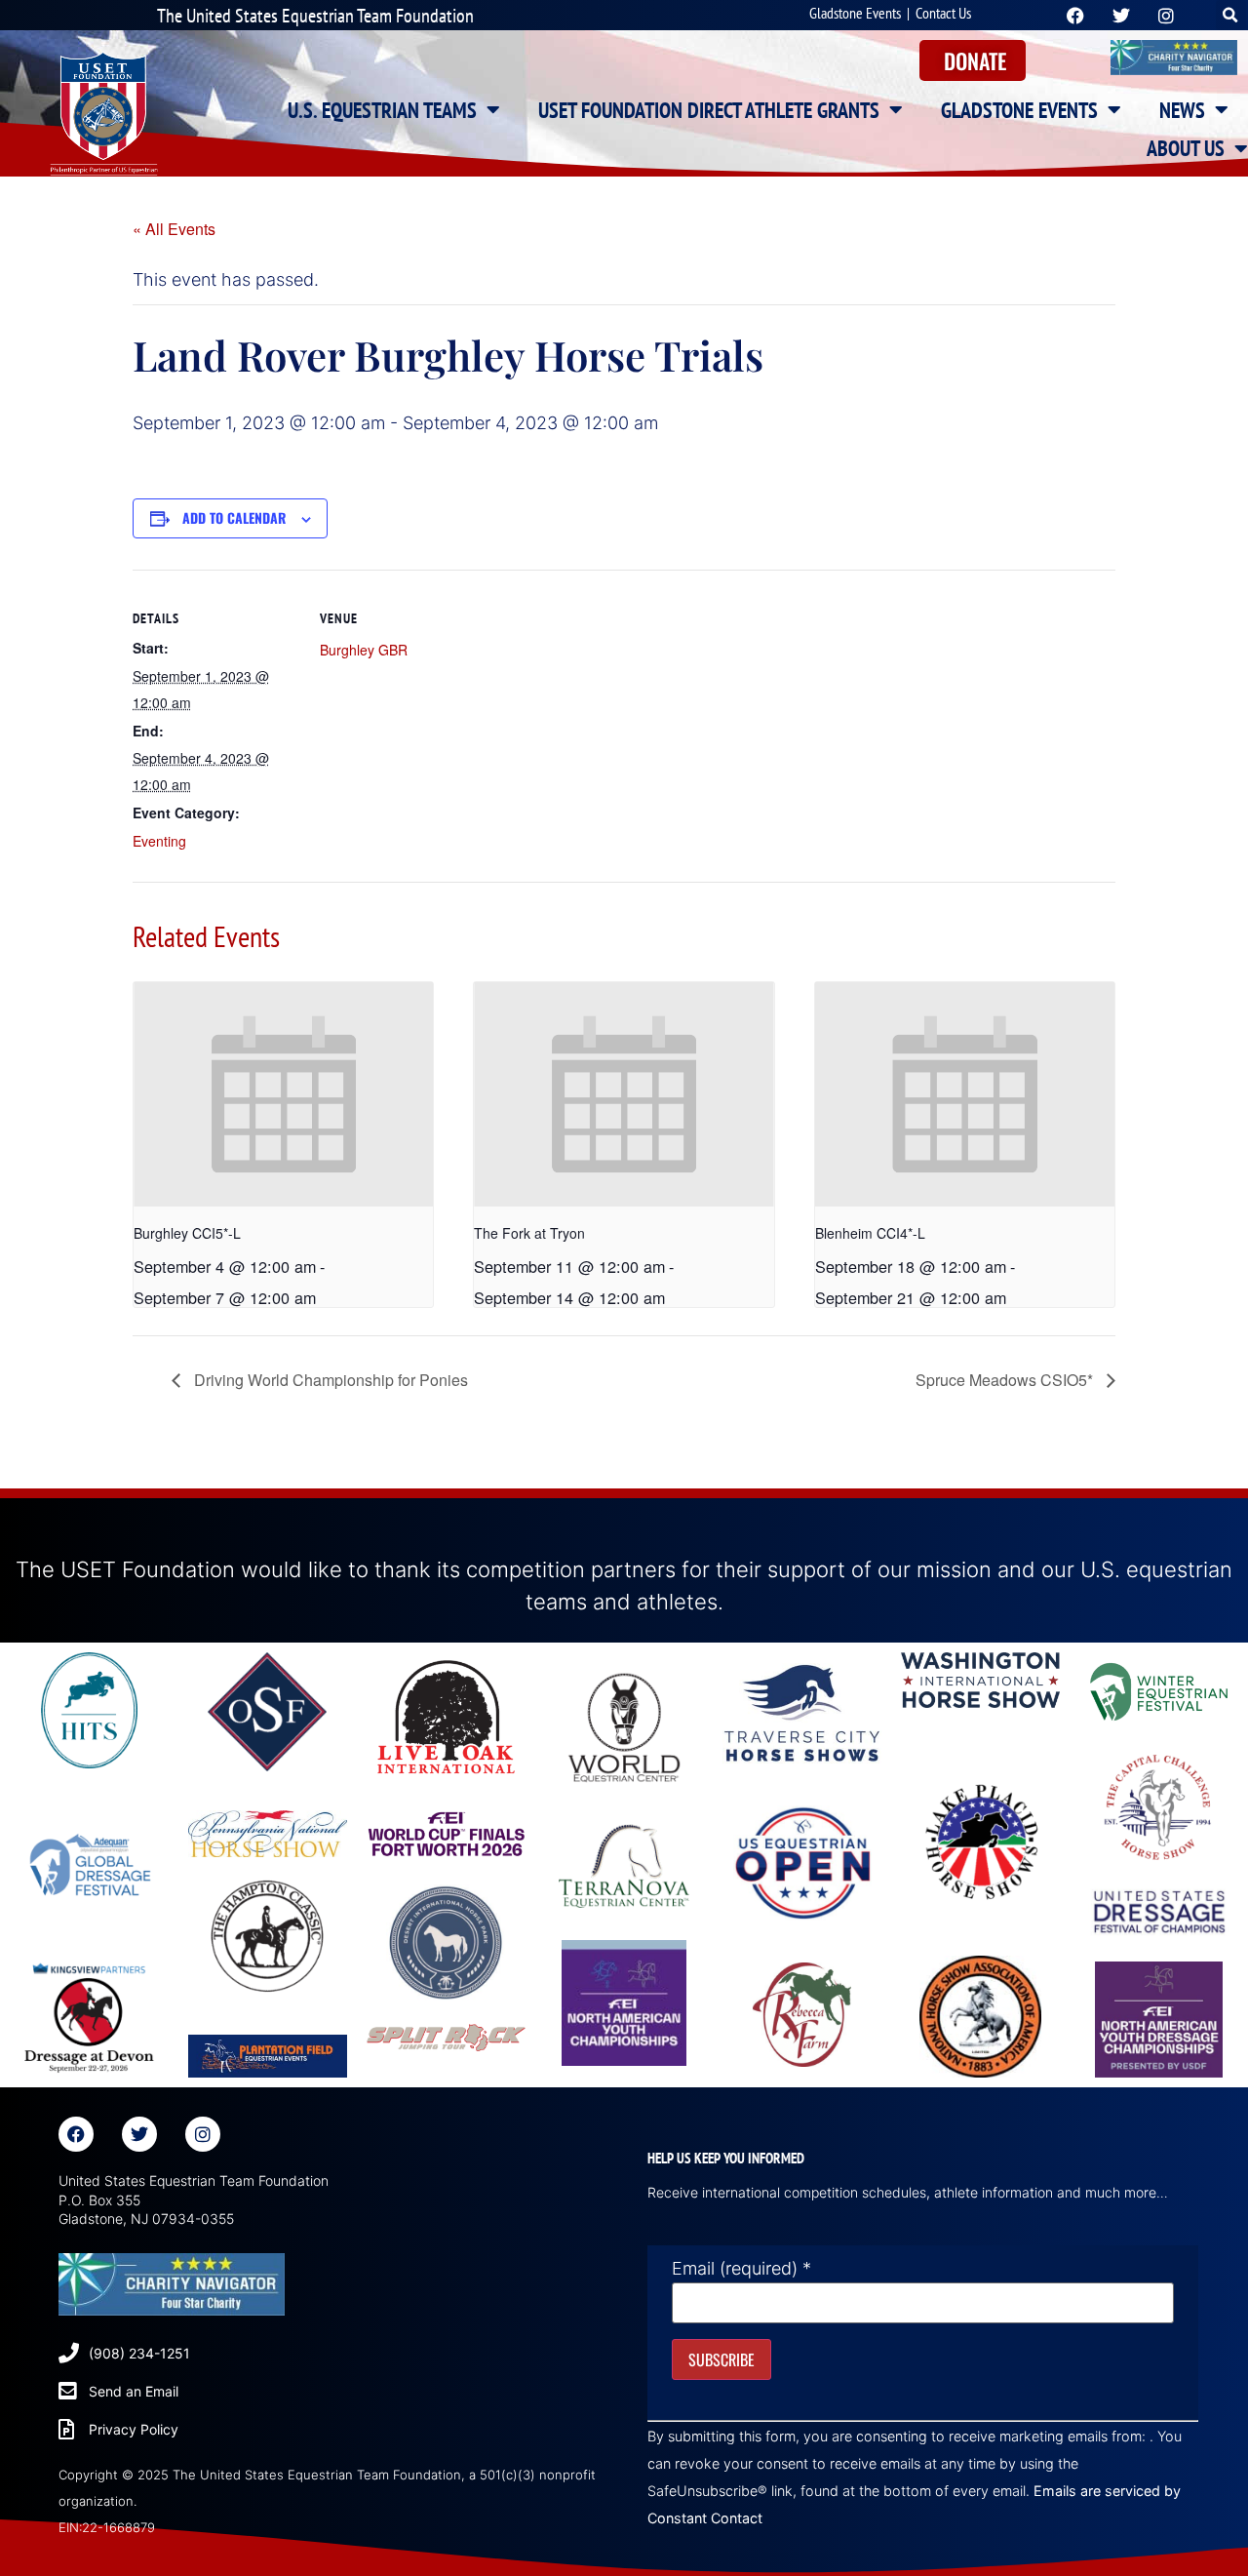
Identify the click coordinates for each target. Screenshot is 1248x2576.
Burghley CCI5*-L (187, 1233)
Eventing (159, 841)
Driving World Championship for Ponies (329, 1380)
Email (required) (741, 2269)
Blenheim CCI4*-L (870, 1233)
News (1182, 110)
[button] (1231, 15)
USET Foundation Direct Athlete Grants (709, 110)
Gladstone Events (855, 13)
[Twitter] (139, 2134)
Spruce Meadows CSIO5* (1006, 1380)
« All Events (174, 229)
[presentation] (283, 1094)
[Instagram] (203, 2134)
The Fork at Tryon (529, 1233)
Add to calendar (234, 517)
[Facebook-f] (76, 2134)
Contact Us (943, 13)
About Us (1186, 148)
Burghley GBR (364, 650)
